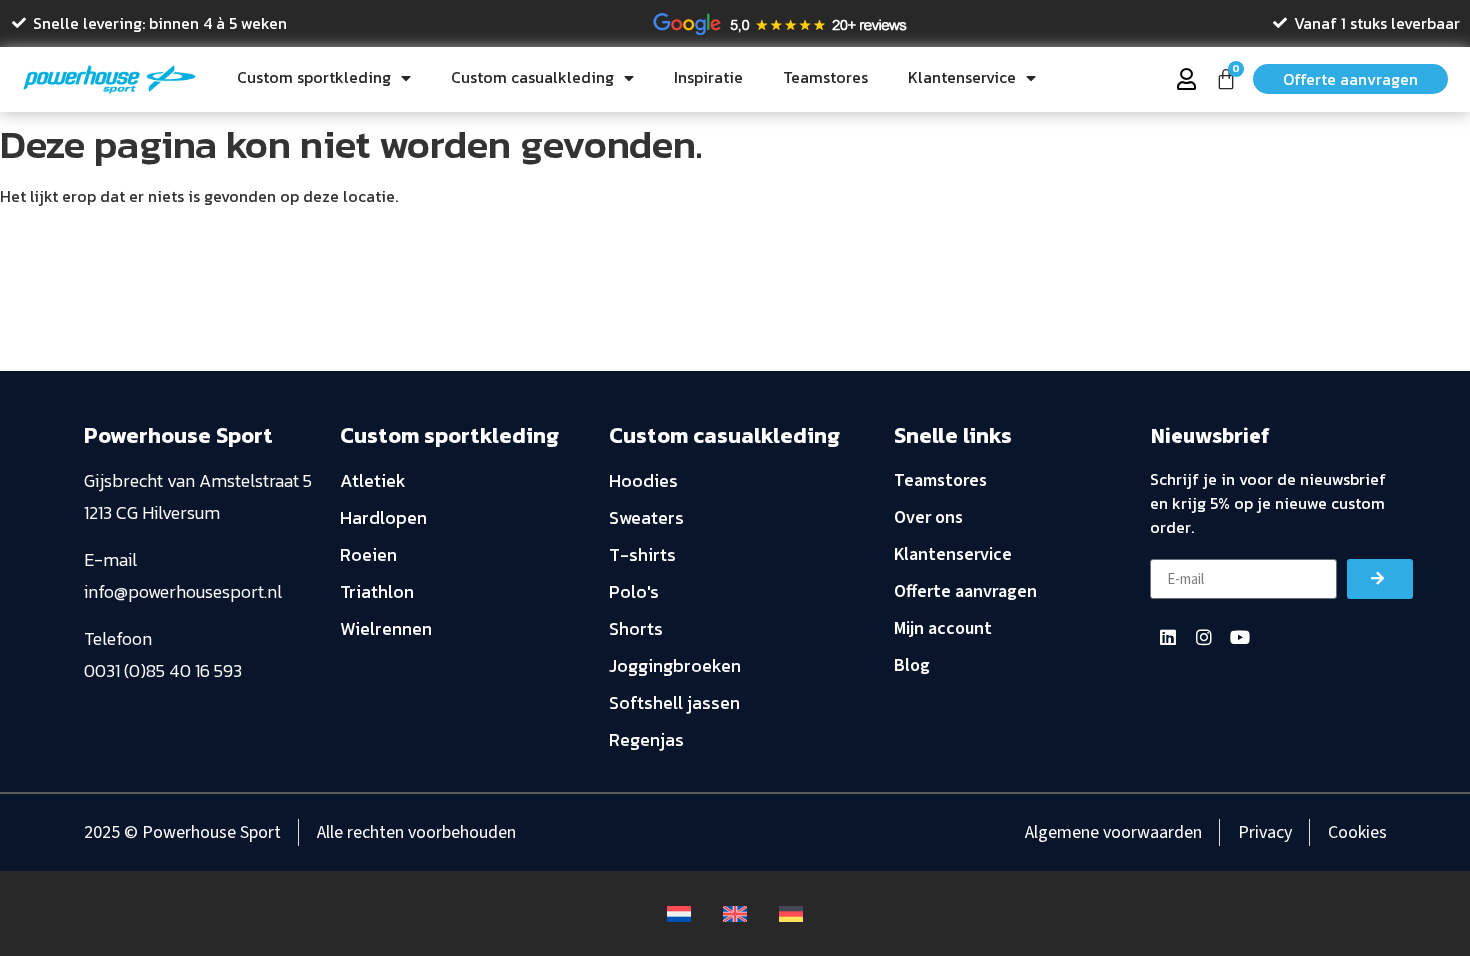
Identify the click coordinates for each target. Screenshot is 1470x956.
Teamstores (825, 77)
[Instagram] (1204, 637)
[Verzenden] (1380, 579)
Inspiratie (708, 77)
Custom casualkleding (532, 77)
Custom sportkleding (314, 77)
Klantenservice (962, 77)
